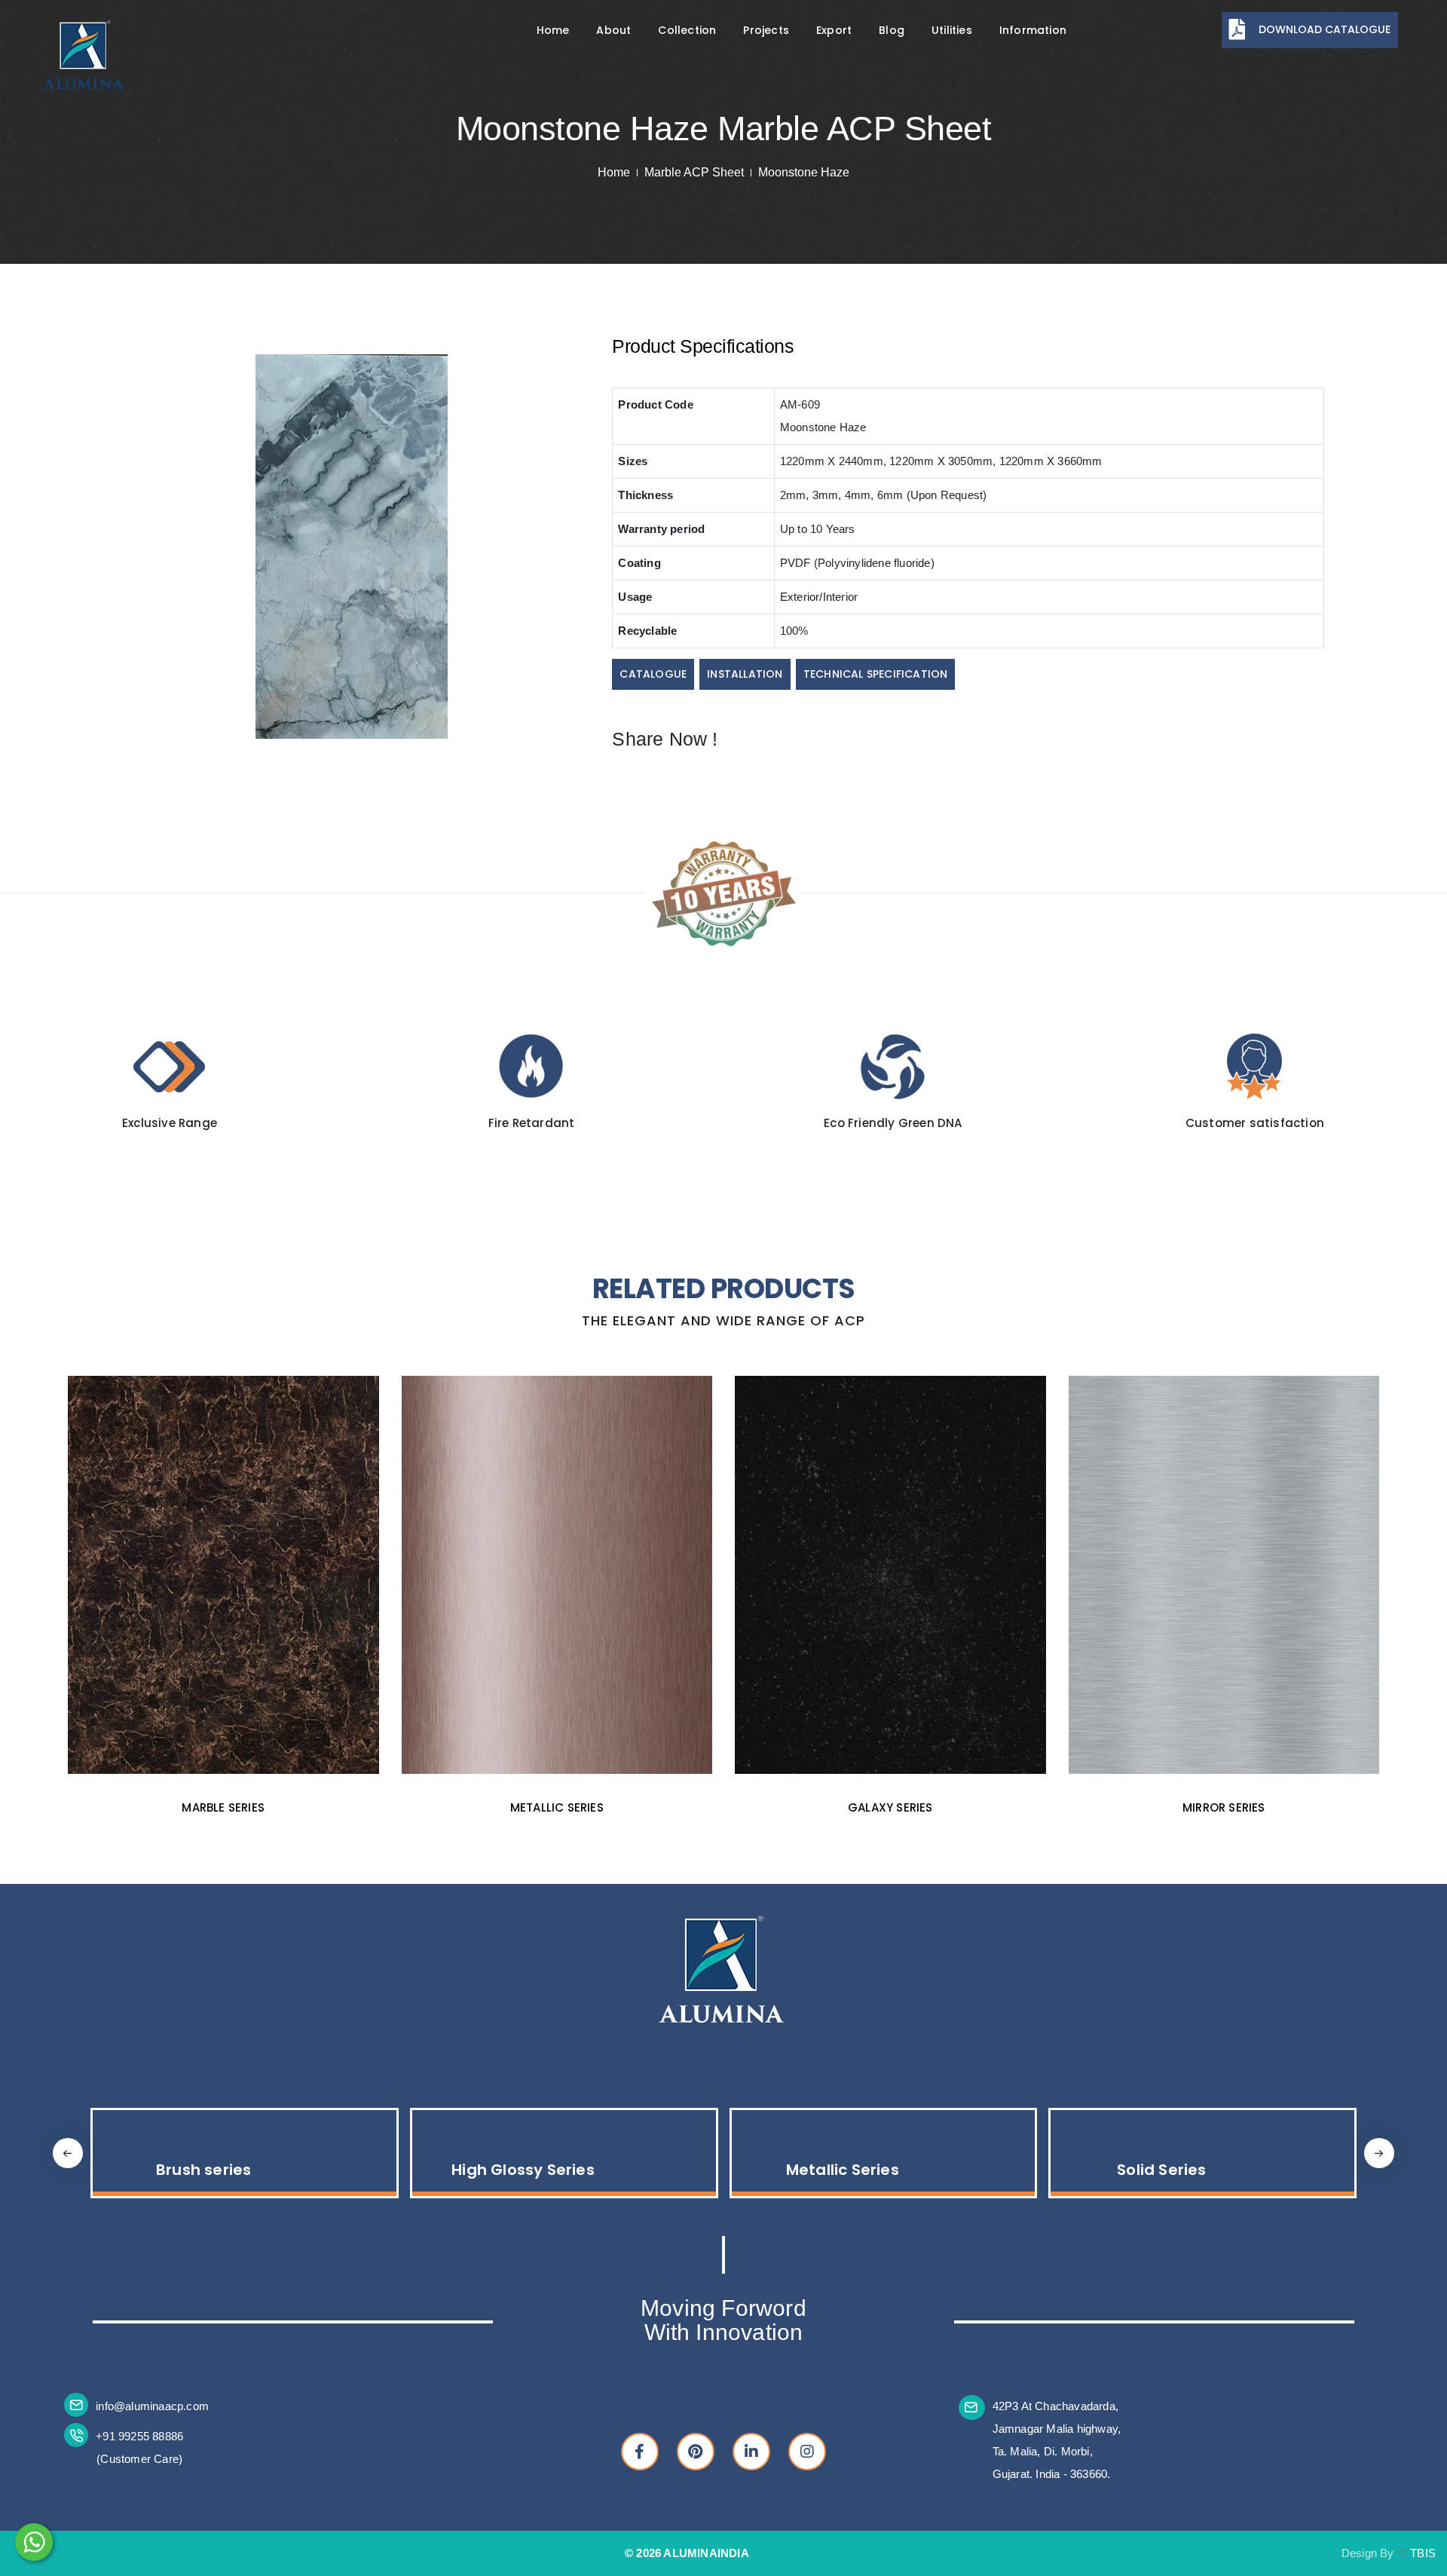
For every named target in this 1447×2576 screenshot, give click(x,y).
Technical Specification (876, 674)
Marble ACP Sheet (694, 172)
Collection (687, 30)
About (613, 30)
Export (834, 30)
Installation (745, 674)
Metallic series (223, 1807)
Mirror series (890, 1807)
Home (553, 30)
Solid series (1224, 1807)
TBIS (1423, 2553)
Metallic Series (523, 2170)
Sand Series (1161, 2170)
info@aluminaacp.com (152, 2406)
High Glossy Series (203, 2170)
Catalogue (653, 674)
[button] (1379, 2153)
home (614, 172)
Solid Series (843, 2170)
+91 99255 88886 (139, 2436)
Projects (766, 30)
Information (1033, 30)
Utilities (952, 30)
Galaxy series (557, 1807)
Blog (892, 30)
